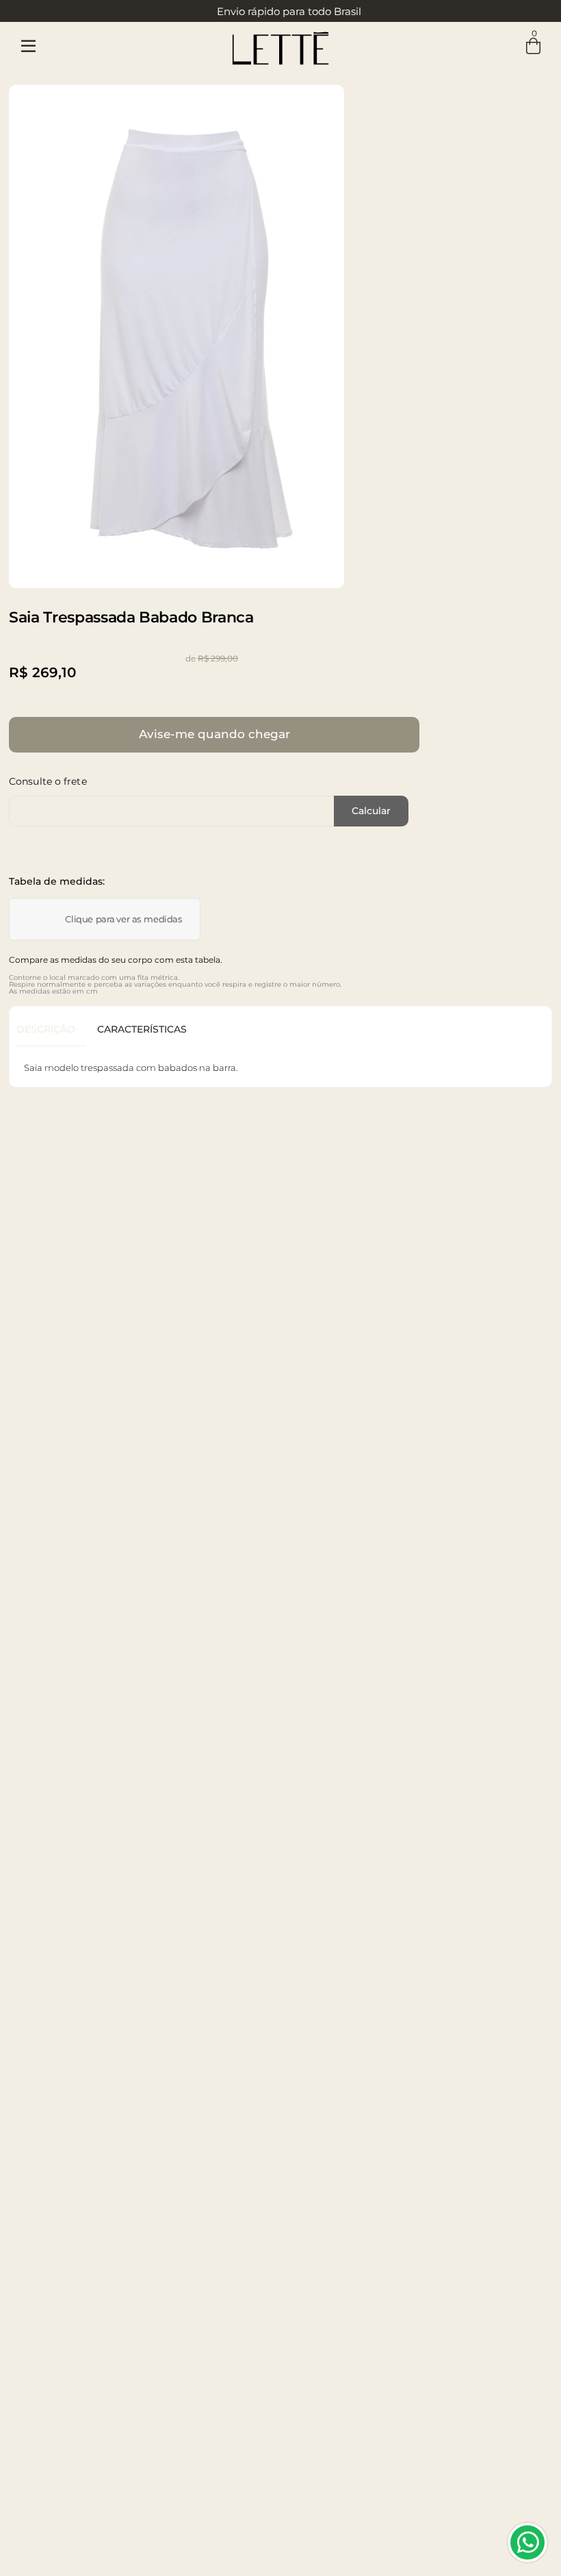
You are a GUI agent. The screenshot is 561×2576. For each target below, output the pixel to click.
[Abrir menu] (28, 47)
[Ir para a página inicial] (280, 46)
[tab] (51, 1030)
